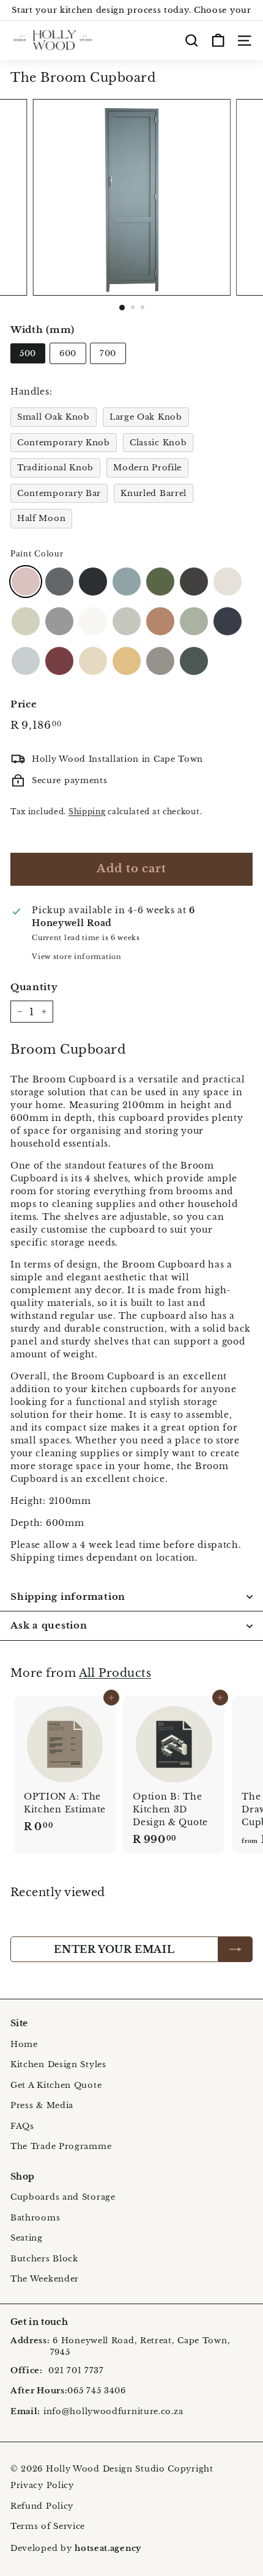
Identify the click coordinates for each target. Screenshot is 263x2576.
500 (28, 353)
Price (24, 704)
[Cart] (218, 40)
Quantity (34, 987)
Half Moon (41, 518)
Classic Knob (158, 443)
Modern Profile (147, 468)
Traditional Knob (55, 468)
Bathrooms (35, 2218)
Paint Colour (37, 553)
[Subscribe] (235, 1949)
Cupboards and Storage (63, 2197)
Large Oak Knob (146, 417)
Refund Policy (42, 2506)
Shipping (87, 812)
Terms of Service (48, 2526)
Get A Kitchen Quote (56, 2085)
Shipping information (68, 1596)
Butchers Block (44, 2259)
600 (68, 353)
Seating (27, 2238)
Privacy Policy (42, 2485)
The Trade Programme (61, 2146)
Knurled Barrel (154, 493)
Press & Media (42, 2105)
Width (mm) (43, 330)
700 (108, 353)
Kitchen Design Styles (58, 2064)
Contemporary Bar (59, 493)
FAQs (22, 2126)
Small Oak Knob (54, 417)
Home (24, 2044)
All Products (115, 1673)
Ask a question (49, 1625)
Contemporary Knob (64, 443)
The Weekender (45, 2279)
